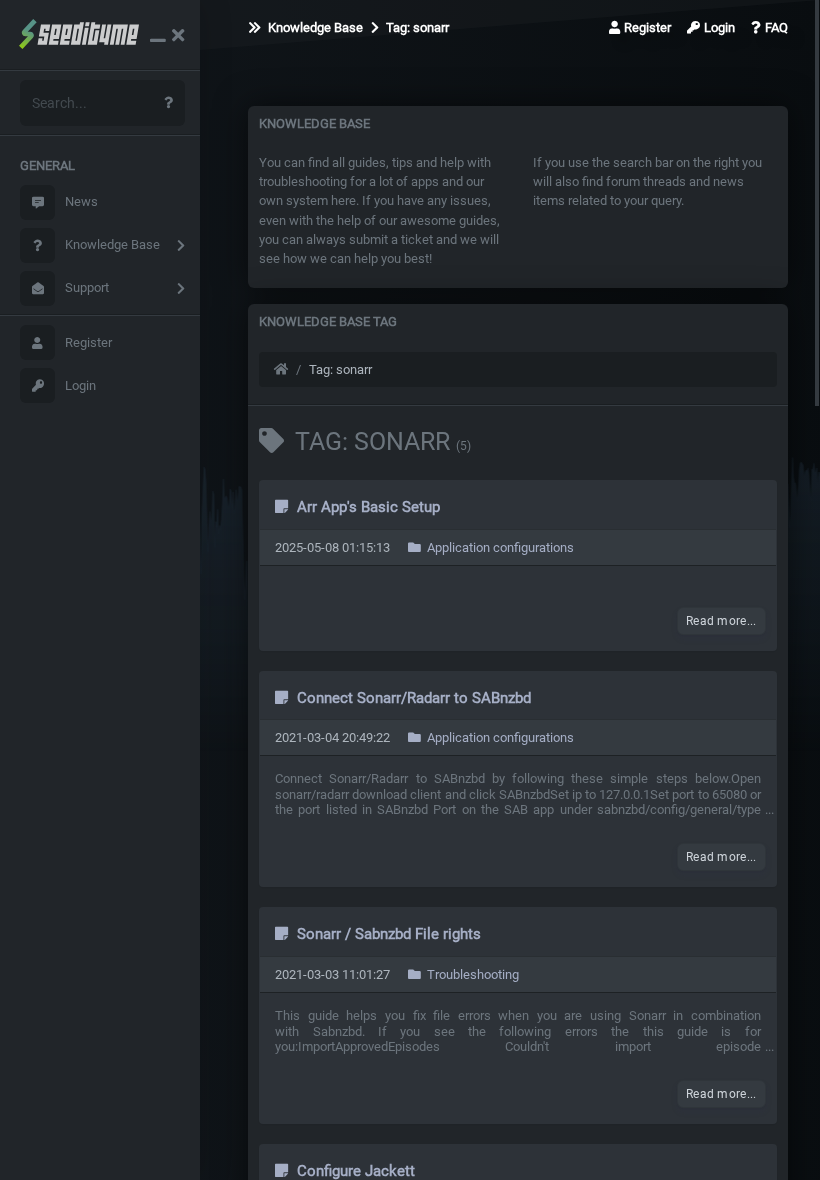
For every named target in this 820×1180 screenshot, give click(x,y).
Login (80, 385)
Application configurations (499, 547)
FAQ (776, 27)
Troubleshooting (471, 974)
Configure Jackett (354, 1171)
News (81, 201)
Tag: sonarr (416, 27)
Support (87, 287)
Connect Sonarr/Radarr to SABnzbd (412, 698)
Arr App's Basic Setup (366, 507)
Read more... (721, 621)
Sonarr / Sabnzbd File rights (387, 934)
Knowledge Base (112, 244)
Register (88, 342)
